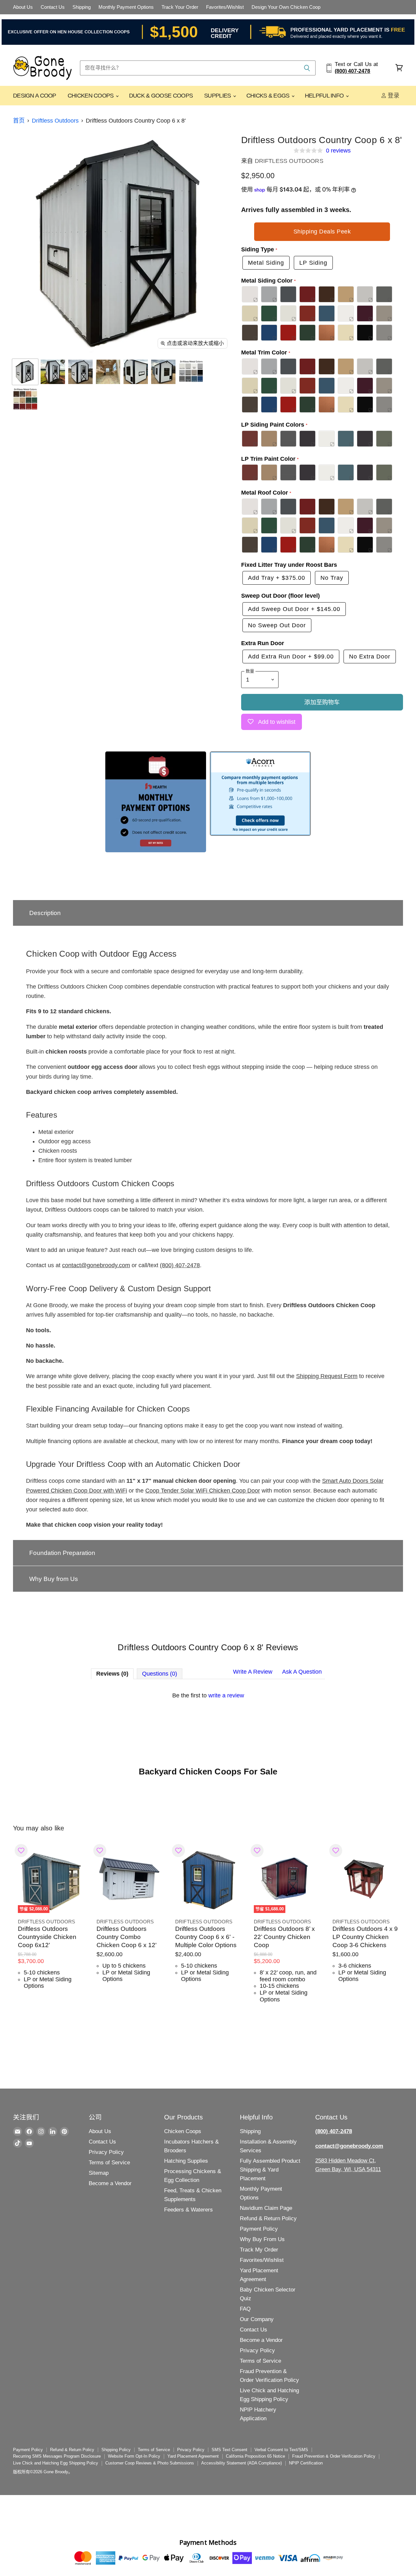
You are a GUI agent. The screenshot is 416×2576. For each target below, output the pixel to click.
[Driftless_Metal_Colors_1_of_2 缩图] (191, 372)
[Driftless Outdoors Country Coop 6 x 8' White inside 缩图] (108, 372)
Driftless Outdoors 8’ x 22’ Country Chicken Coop (284, 1937)
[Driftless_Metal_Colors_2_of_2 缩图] (25, 399)
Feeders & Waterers (188, 2210)
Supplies (218, 96)
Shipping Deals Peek (322, 232)
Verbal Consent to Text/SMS (281, 2450)
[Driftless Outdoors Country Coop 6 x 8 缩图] (25, 372)
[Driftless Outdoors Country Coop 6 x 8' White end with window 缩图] (163, 372)
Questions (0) (160, 1674)
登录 (393, 96)
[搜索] (307, 68)
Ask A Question (302, 1672)
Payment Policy (259, 2229)
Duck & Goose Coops (161, 96)
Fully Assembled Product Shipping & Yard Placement (270, 2170)
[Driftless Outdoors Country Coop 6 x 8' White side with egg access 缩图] (136, 372)
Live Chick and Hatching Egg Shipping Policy (56, 2463)
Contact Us (53, 7)
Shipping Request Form (327, 1376)
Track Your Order (180, 7)
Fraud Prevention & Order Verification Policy (334, 2456)
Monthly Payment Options (126, 7)
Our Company (257, 2319)
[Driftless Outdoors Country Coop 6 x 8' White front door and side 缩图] (53, 372)
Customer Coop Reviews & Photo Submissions (150, 2463)
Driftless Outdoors (55, 121)
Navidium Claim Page (266, 2208)
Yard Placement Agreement (193, 2456)
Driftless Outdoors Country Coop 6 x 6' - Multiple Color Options (206, 1937)
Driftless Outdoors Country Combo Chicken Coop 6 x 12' (127, 1937)
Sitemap (99, 2173)
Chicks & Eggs (269, 96)
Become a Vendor (110, 2183)
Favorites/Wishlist (225, 7)
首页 (19, 121)
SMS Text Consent (229, 2450)
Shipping (82, 7)
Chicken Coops (91, 96)
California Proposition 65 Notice (255, 2456)
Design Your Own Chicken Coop (286, 7)
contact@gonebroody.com (96, 1265)
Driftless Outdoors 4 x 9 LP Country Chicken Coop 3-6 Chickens (365, 1937)
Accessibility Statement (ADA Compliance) (241, 2463)
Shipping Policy (116, 2450)
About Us (23, 7)
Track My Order (259, 2250)
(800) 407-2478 (180, 1265)
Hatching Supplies (186, 2161)
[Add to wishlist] (21, 1851)
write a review (226, 1695)
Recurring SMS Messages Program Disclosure (57, 2456)
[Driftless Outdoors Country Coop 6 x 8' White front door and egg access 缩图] (80, 372)
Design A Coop (35, 96)
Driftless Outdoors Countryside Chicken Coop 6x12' (47, 1937)
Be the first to (208, 1695)
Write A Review (253, 1672)
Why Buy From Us (262, 2239)
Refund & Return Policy (268, 2218)
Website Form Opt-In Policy (134, 2456)
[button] (208, 913)
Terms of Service (109, 2163)
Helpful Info (325, 96)
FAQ (245, 2309)
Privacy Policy (106, 2152)
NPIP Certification (306, 2463)
